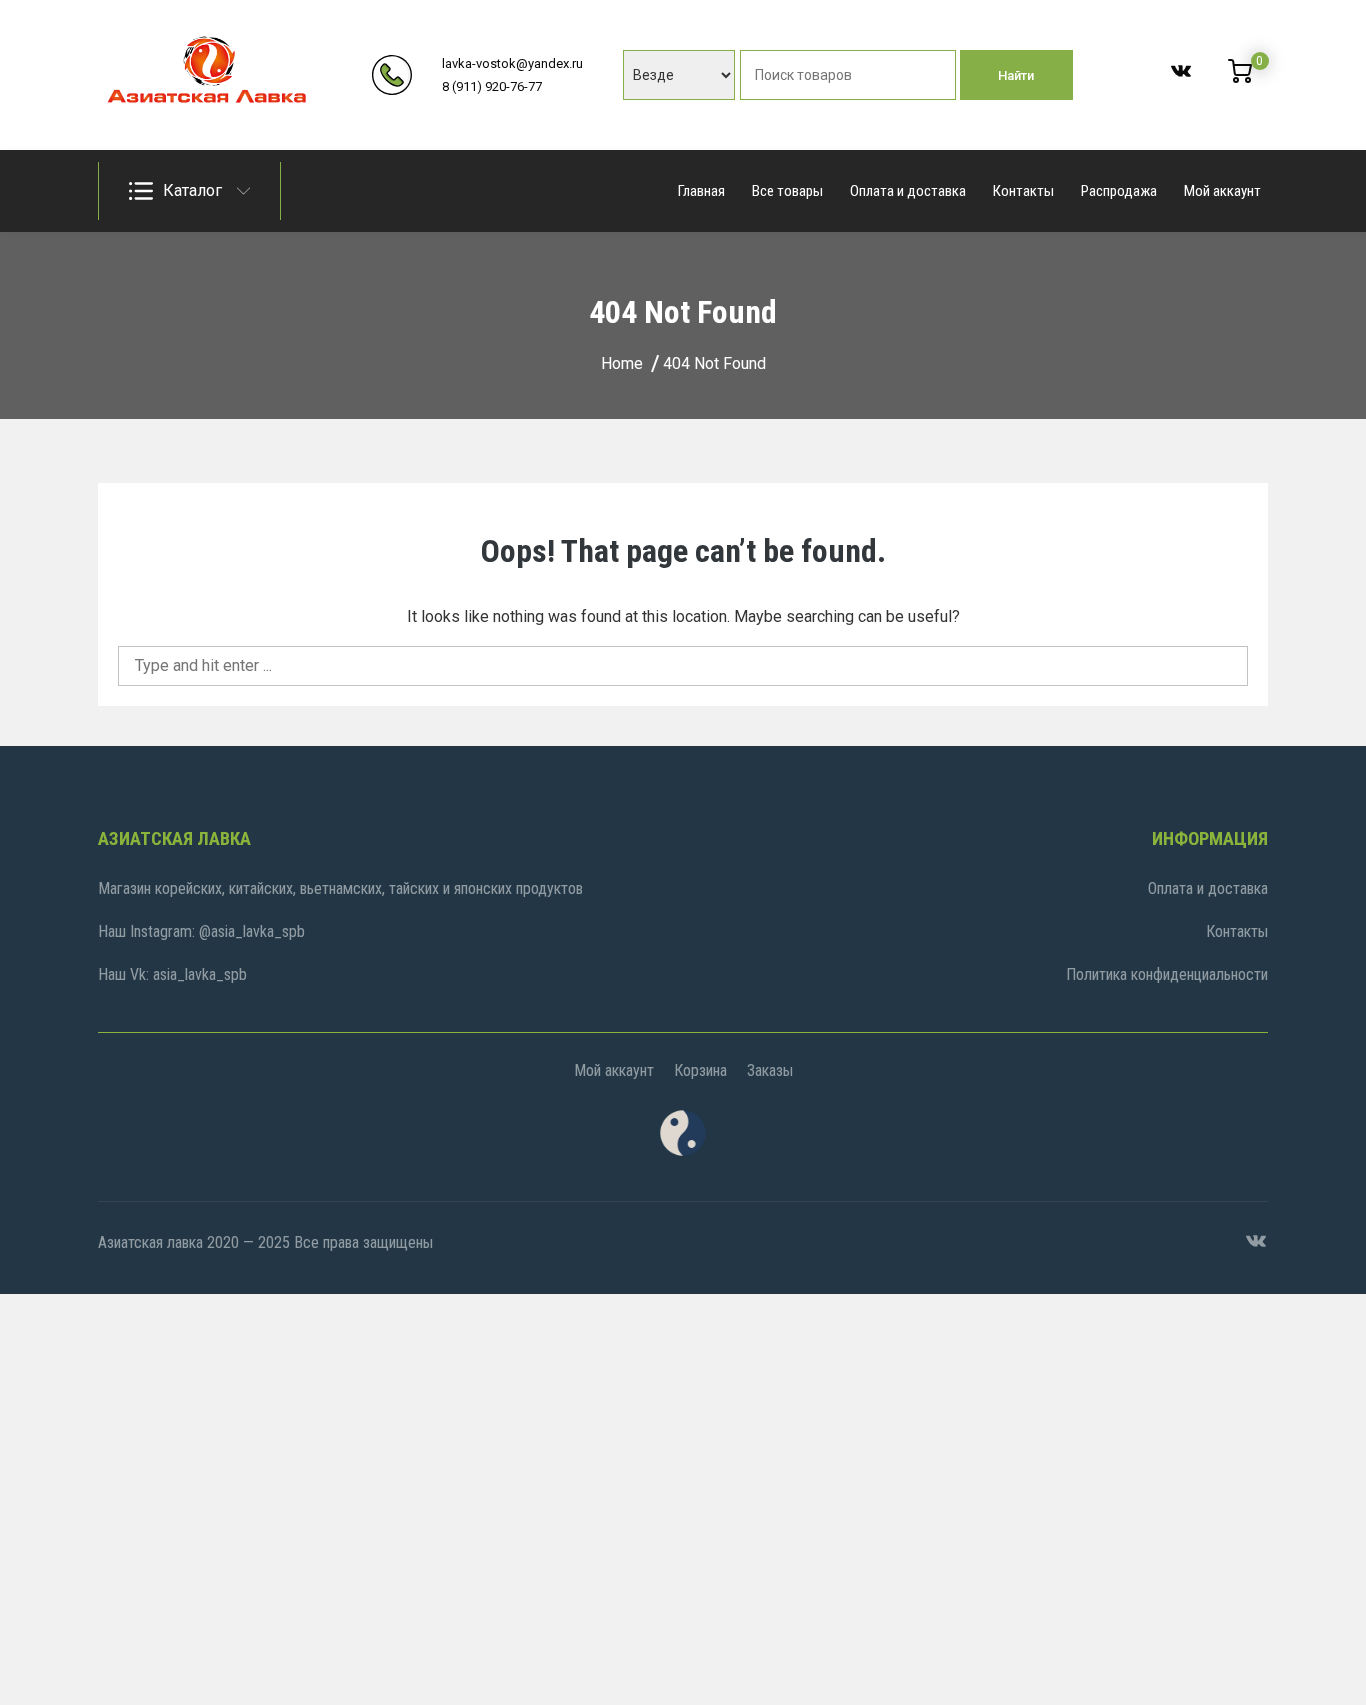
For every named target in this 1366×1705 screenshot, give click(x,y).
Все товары (787, 191)
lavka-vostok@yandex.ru (512, 63)
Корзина (700, 1070)
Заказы (770, 1070)
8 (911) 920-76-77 (492, 86)
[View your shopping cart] (1240, 78)
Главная (701, 191)
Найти (1016, 75)
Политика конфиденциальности (1167, 974)
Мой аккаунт (1222, 191)
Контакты (1023, 191)
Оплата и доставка (908, 191)
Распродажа (1119, 191)
